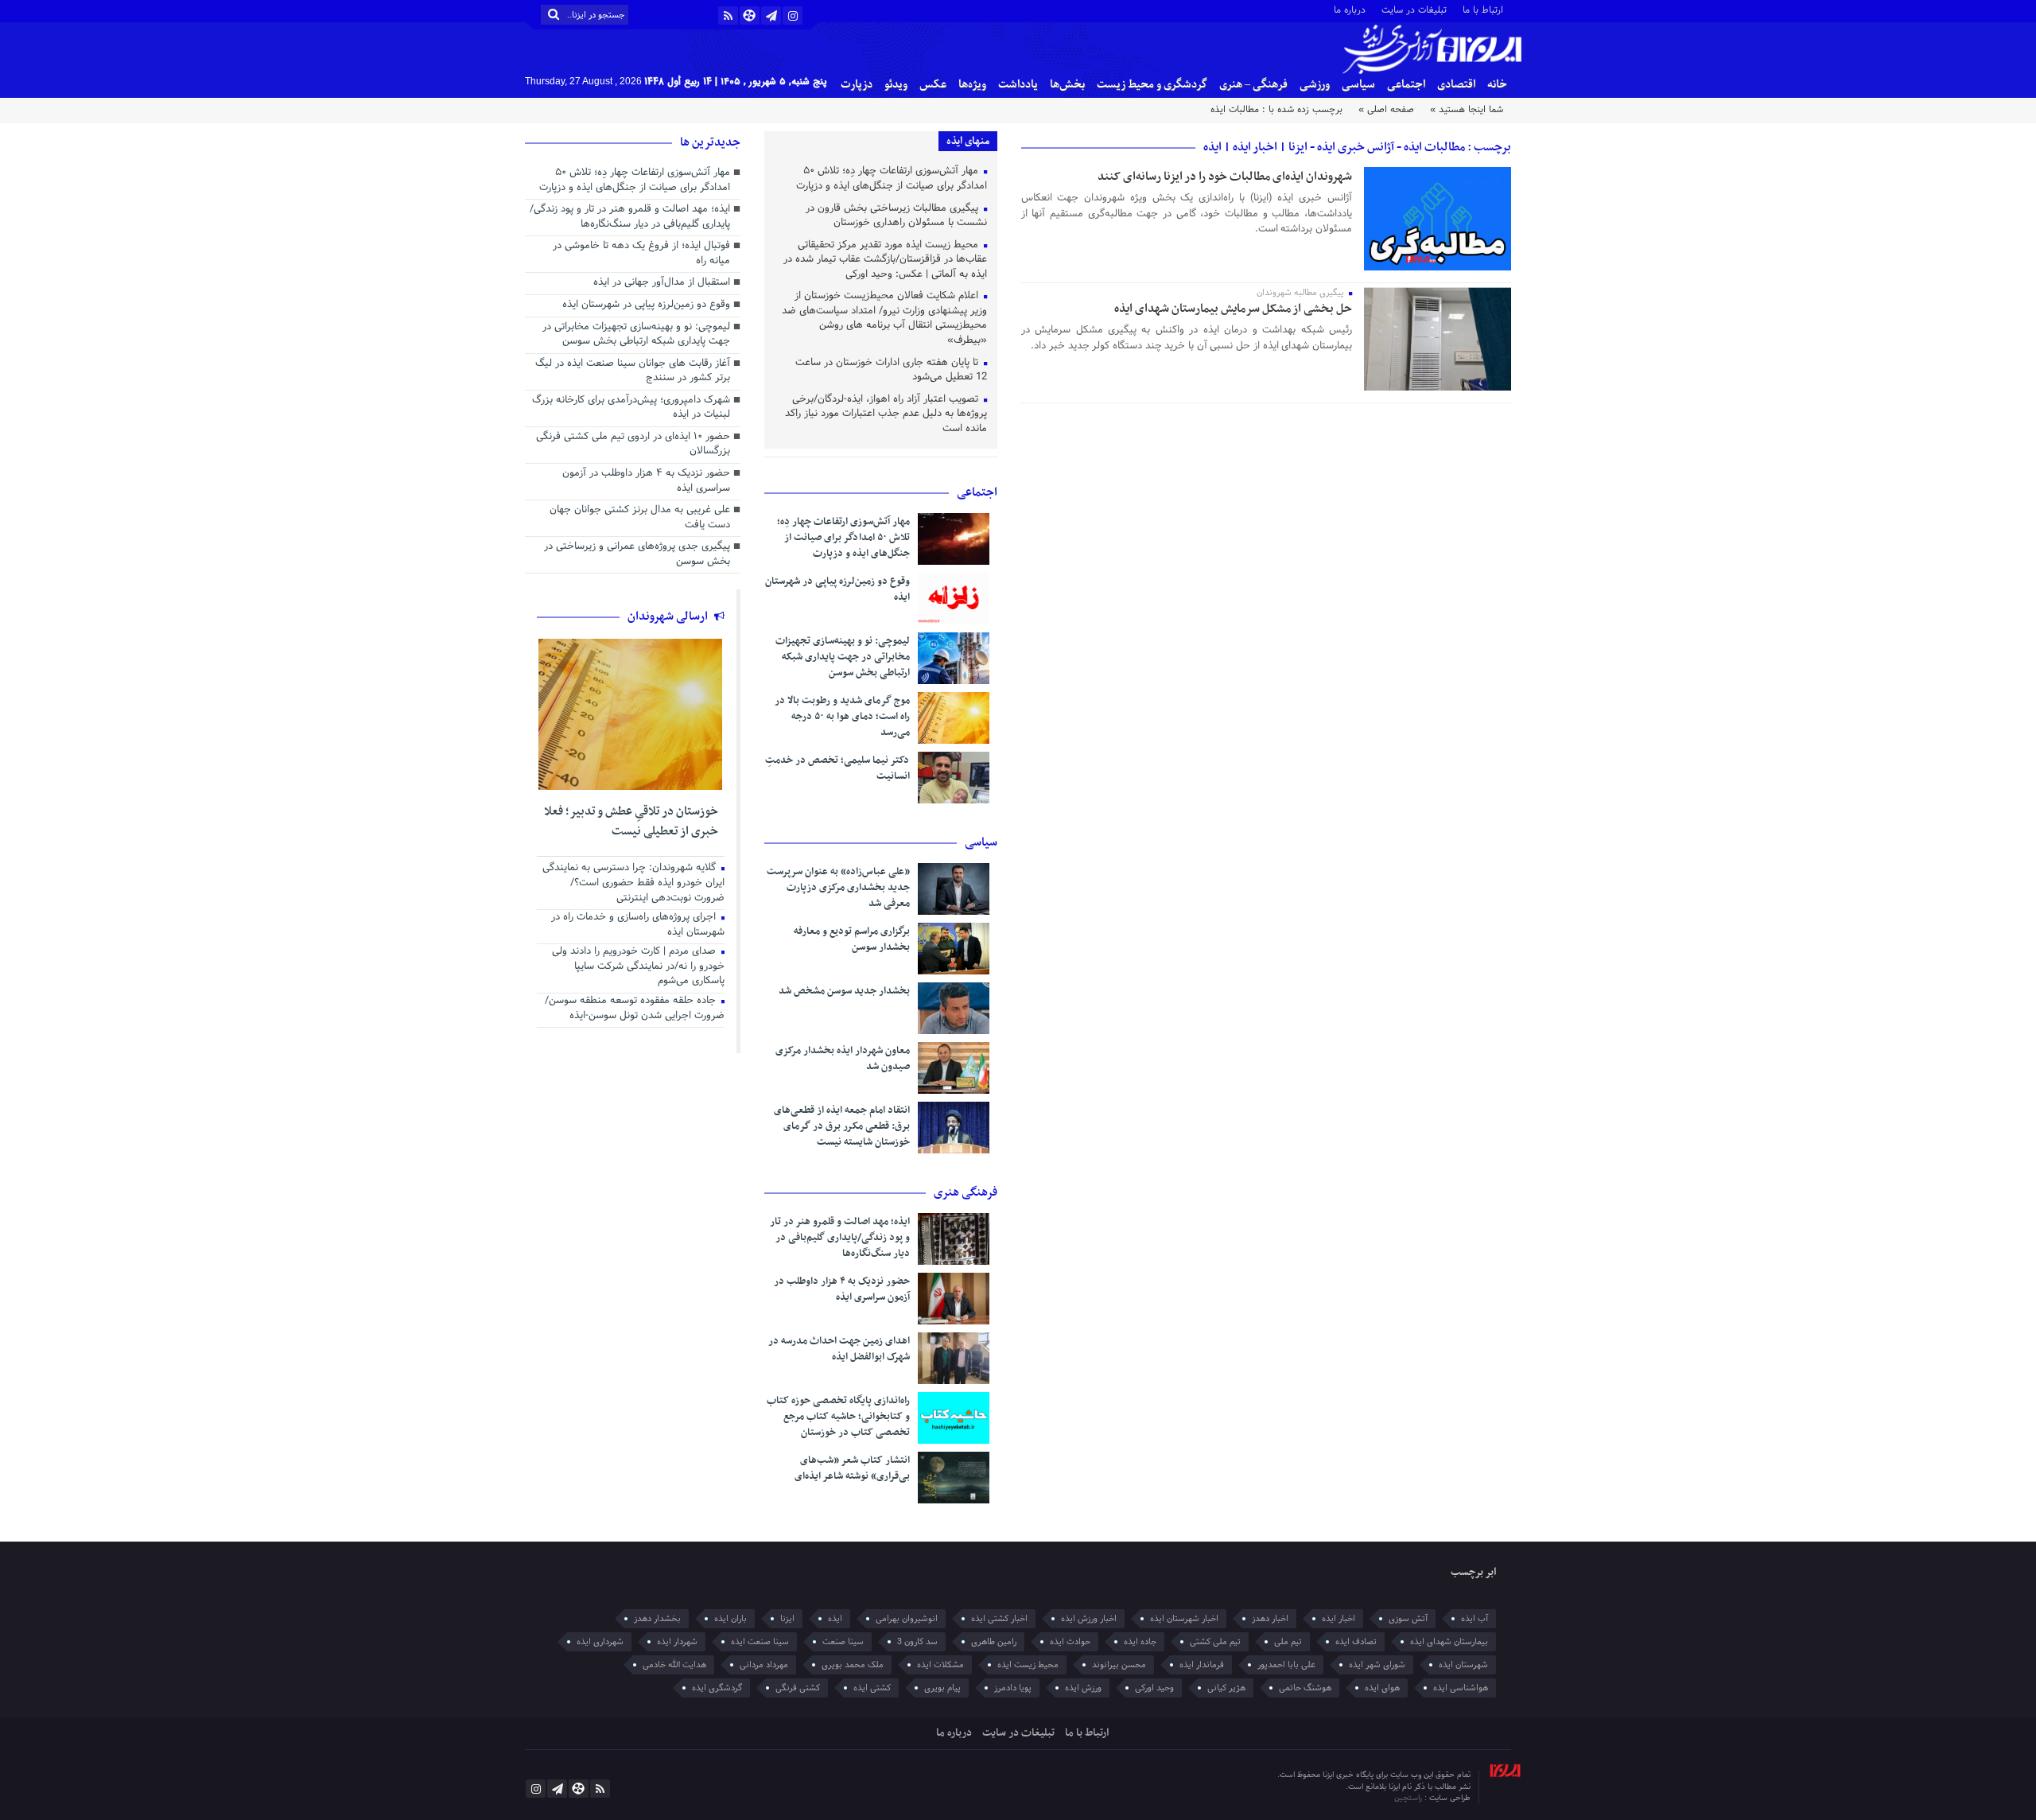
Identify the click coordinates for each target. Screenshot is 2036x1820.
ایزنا (787, 1619)
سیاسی (1358, 85)
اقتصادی (1456, 85)
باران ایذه (730, 1619)
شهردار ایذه (677, 1642)
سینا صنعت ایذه (760, 1642)
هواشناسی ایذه (1461, 1688)
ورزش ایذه (1083, 1688)
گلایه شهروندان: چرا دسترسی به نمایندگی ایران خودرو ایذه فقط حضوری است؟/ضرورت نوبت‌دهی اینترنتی (633, 883)
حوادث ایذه (1070, 1642)
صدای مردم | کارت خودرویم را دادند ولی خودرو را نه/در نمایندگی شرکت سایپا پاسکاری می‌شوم (638, 967)
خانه (1497, 85)
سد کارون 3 (917, 1642)
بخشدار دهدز (657, 1619)
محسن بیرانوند (1119, 1665)
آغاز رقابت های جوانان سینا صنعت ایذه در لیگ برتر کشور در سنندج (633, 372)
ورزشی (1315, 85)
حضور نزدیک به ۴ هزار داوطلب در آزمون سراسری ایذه (842, 1289)
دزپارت (857, 85)
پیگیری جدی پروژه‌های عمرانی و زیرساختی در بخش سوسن (637, 555)
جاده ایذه (1140, 1642)
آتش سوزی (1408, 1619)
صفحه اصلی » (1386, 110)
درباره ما (1350, 9)
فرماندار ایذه (1202, 1665)
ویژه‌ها (972, 85)
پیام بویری (942, 1688)
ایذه (835, 1619)
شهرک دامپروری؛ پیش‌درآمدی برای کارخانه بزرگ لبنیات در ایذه (631, 408)
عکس (933, 85)
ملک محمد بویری (853, 1665)
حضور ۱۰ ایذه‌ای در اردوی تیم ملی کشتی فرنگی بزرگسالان (633, 445)
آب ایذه (1475, 1619)
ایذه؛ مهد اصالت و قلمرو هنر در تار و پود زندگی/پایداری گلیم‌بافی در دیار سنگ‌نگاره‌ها (840, 1238)
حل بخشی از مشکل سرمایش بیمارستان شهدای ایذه (1233, 309)
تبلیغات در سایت (1414, 9)
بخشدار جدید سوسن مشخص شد (844, 991)
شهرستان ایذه (1463, 1665)
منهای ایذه (968, 141)
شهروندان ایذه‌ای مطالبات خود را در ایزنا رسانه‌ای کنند (1225, 177)
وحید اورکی (1154, 1688)
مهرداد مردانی (764, 1665)
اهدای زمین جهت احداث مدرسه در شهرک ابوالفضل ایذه (839, 1349)
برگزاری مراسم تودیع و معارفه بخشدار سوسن (852, 939)
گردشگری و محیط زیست (1152, 85)
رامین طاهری (994, 1642)
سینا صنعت (843, 1642)
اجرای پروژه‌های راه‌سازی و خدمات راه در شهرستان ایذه (638, 926)
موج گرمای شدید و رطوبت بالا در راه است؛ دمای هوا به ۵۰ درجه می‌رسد (842, 717)
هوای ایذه (1382, 1688)
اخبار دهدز (1270, 1619)
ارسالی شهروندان (669, 616)
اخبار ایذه (1339, 1619)
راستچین (1409, 1798)
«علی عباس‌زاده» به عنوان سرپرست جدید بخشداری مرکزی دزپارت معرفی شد (838, 888)
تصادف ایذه (1356, 1642)
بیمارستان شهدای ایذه (1449, 1642)
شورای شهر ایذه (1377, 1665)
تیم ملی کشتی (1215, 1642)
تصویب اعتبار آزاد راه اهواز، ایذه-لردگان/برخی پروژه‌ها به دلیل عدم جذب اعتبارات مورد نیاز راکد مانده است (886, 415)
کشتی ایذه (872, 1688)
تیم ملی (1288, 1642)
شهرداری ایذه (600, 1642)
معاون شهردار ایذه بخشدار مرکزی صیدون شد (843, 1059)
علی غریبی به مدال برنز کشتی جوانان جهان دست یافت (640, 518)
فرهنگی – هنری (1253, 85)
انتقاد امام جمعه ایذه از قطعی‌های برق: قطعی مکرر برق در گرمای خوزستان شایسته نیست (842, 1126)
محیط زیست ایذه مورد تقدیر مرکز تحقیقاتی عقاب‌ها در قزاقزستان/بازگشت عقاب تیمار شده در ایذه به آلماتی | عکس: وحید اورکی (885, 261)
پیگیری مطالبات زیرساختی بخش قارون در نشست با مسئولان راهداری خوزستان (896, 217)
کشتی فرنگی (798, 1688)
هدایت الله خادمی (674, 1665)
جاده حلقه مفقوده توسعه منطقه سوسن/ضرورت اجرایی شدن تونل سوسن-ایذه (635, 1009)
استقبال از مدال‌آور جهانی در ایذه (662, 283)
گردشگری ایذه (717, 1688)
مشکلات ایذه (940, 1665)
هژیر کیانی (1226, 1688)
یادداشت (1018, 85)
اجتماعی (1406, 85)
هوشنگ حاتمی (1305, 1688)
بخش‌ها (1067, 85)
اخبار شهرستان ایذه (1184, 1619)
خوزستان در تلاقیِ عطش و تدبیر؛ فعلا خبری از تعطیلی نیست (631, 822)
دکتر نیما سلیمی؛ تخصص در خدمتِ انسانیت (837, 768)
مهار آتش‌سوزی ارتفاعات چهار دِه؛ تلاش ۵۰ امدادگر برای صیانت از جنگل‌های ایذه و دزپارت (892, 179)
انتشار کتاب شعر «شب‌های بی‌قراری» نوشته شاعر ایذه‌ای (852, 1468)
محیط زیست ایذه (1028, 1665)
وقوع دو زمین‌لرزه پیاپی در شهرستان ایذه (837, 589)
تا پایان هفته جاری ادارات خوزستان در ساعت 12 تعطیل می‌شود (891, 371)
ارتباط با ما (1483, 9)
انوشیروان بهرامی (907, 1619)
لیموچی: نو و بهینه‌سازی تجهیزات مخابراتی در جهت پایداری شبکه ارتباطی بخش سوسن (843, 657)
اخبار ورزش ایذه (1089, 1619)
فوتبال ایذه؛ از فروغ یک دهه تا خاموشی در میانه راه (641, 254)
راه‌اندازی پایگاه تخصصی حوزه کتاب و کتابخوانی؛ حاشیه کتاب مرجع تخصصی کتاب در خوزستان (838, 1417)
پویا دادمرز (1013, 1688)
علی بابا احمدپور (1286, 1665)
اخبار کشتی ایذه (999, 1619)
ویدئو (896, 85)
